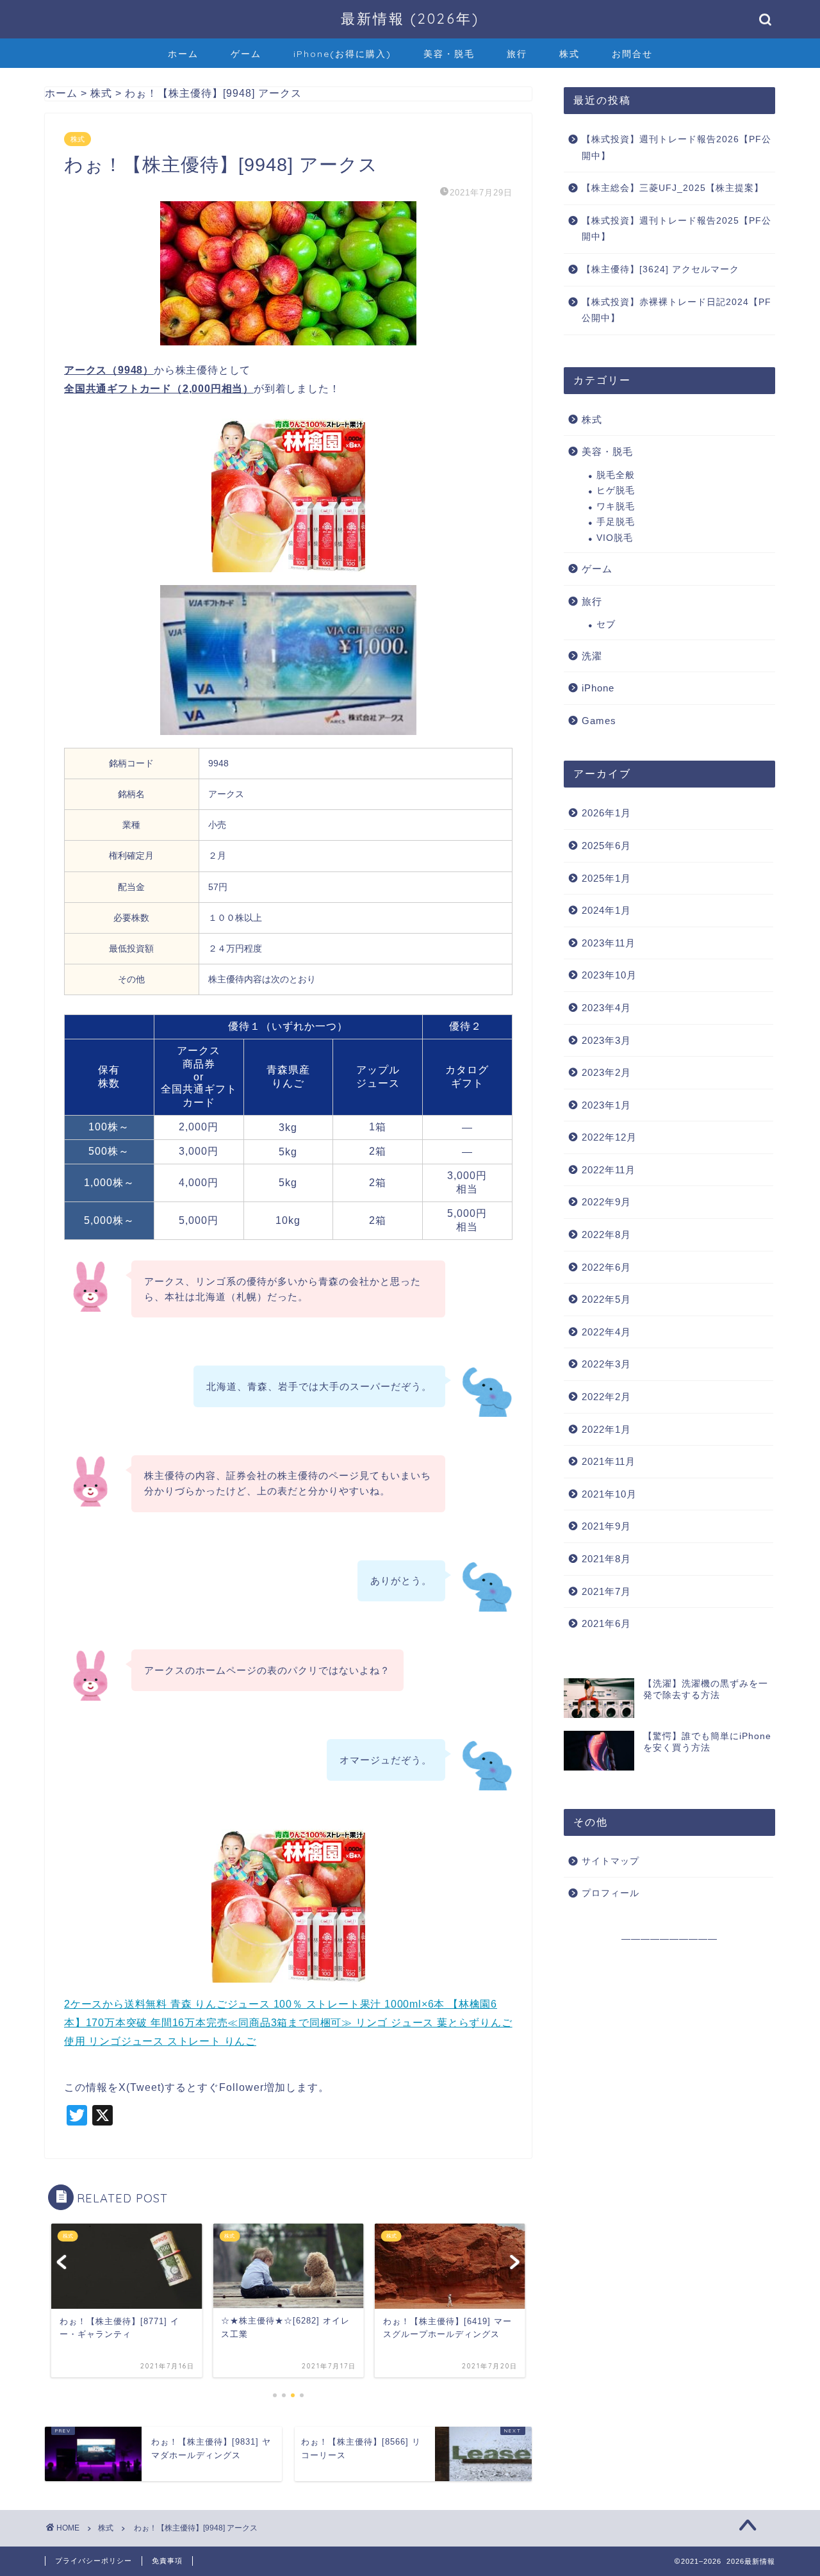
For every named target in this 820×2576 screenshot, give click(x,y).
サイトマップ (611, 1861)
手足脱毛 (616, 522)
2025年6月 (606, 846)
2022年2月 (606, 1397)
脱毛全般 (616, 475)
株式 (570, 54)
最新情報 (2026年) (410, 18)
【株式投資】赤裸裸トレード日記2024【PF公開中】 (676, 310)
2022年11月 (609, 1170)
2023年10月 (609, 975)
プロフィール (611, 1893)
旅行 (517, 54)
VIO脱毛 (615, 538)
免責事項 (167, 2561)
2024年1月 (606, 910)
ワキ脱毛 (616, 507)
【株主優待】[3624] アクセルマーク (660, 269)
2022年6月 (606, 1267)
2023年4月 (606, 1008)
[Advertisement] (669, 2051)
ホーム (183, 54)
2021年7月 (606, 1591)
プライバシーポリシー (94, 2561)
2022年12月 (609, 1137)
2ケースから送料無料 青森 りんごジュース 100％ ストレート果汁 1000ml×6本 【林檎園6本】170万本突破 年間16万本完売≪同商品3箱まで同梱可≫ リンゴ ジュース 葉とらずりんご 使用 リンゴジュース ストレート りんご (288, 2023)
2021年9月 (606, 1526)
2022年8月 (606, 1234)
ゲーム (246, 54)
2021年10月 (609, 1494)
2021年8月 (606, 1559)
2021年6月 (606, 1623)
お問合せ (632, 54)
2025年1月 (606, 878)
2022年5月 (606, 1299)
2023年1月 (606, 1105)
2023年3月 (606, 1040)
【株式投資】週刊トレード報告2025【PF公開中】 (676, 229)
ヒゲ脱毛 (616, 491)
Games (599, 721)
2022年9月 (606, 1202)
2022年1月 (606, 1429)
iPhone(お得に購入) (342, 54)
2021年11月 (609, 1461)
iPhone (598, 688)
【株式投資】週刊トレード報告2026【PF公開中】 (676, 148)
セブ (606, 624)
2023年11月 (609, 943)
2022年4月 (606, 1332)
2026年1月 (606, 813)
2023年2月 (606, 1072)
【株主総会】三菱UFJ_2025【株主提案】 (673, 188)
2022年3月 (606, 1364)
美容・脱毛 (449, 54)
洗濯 (592, 656)
